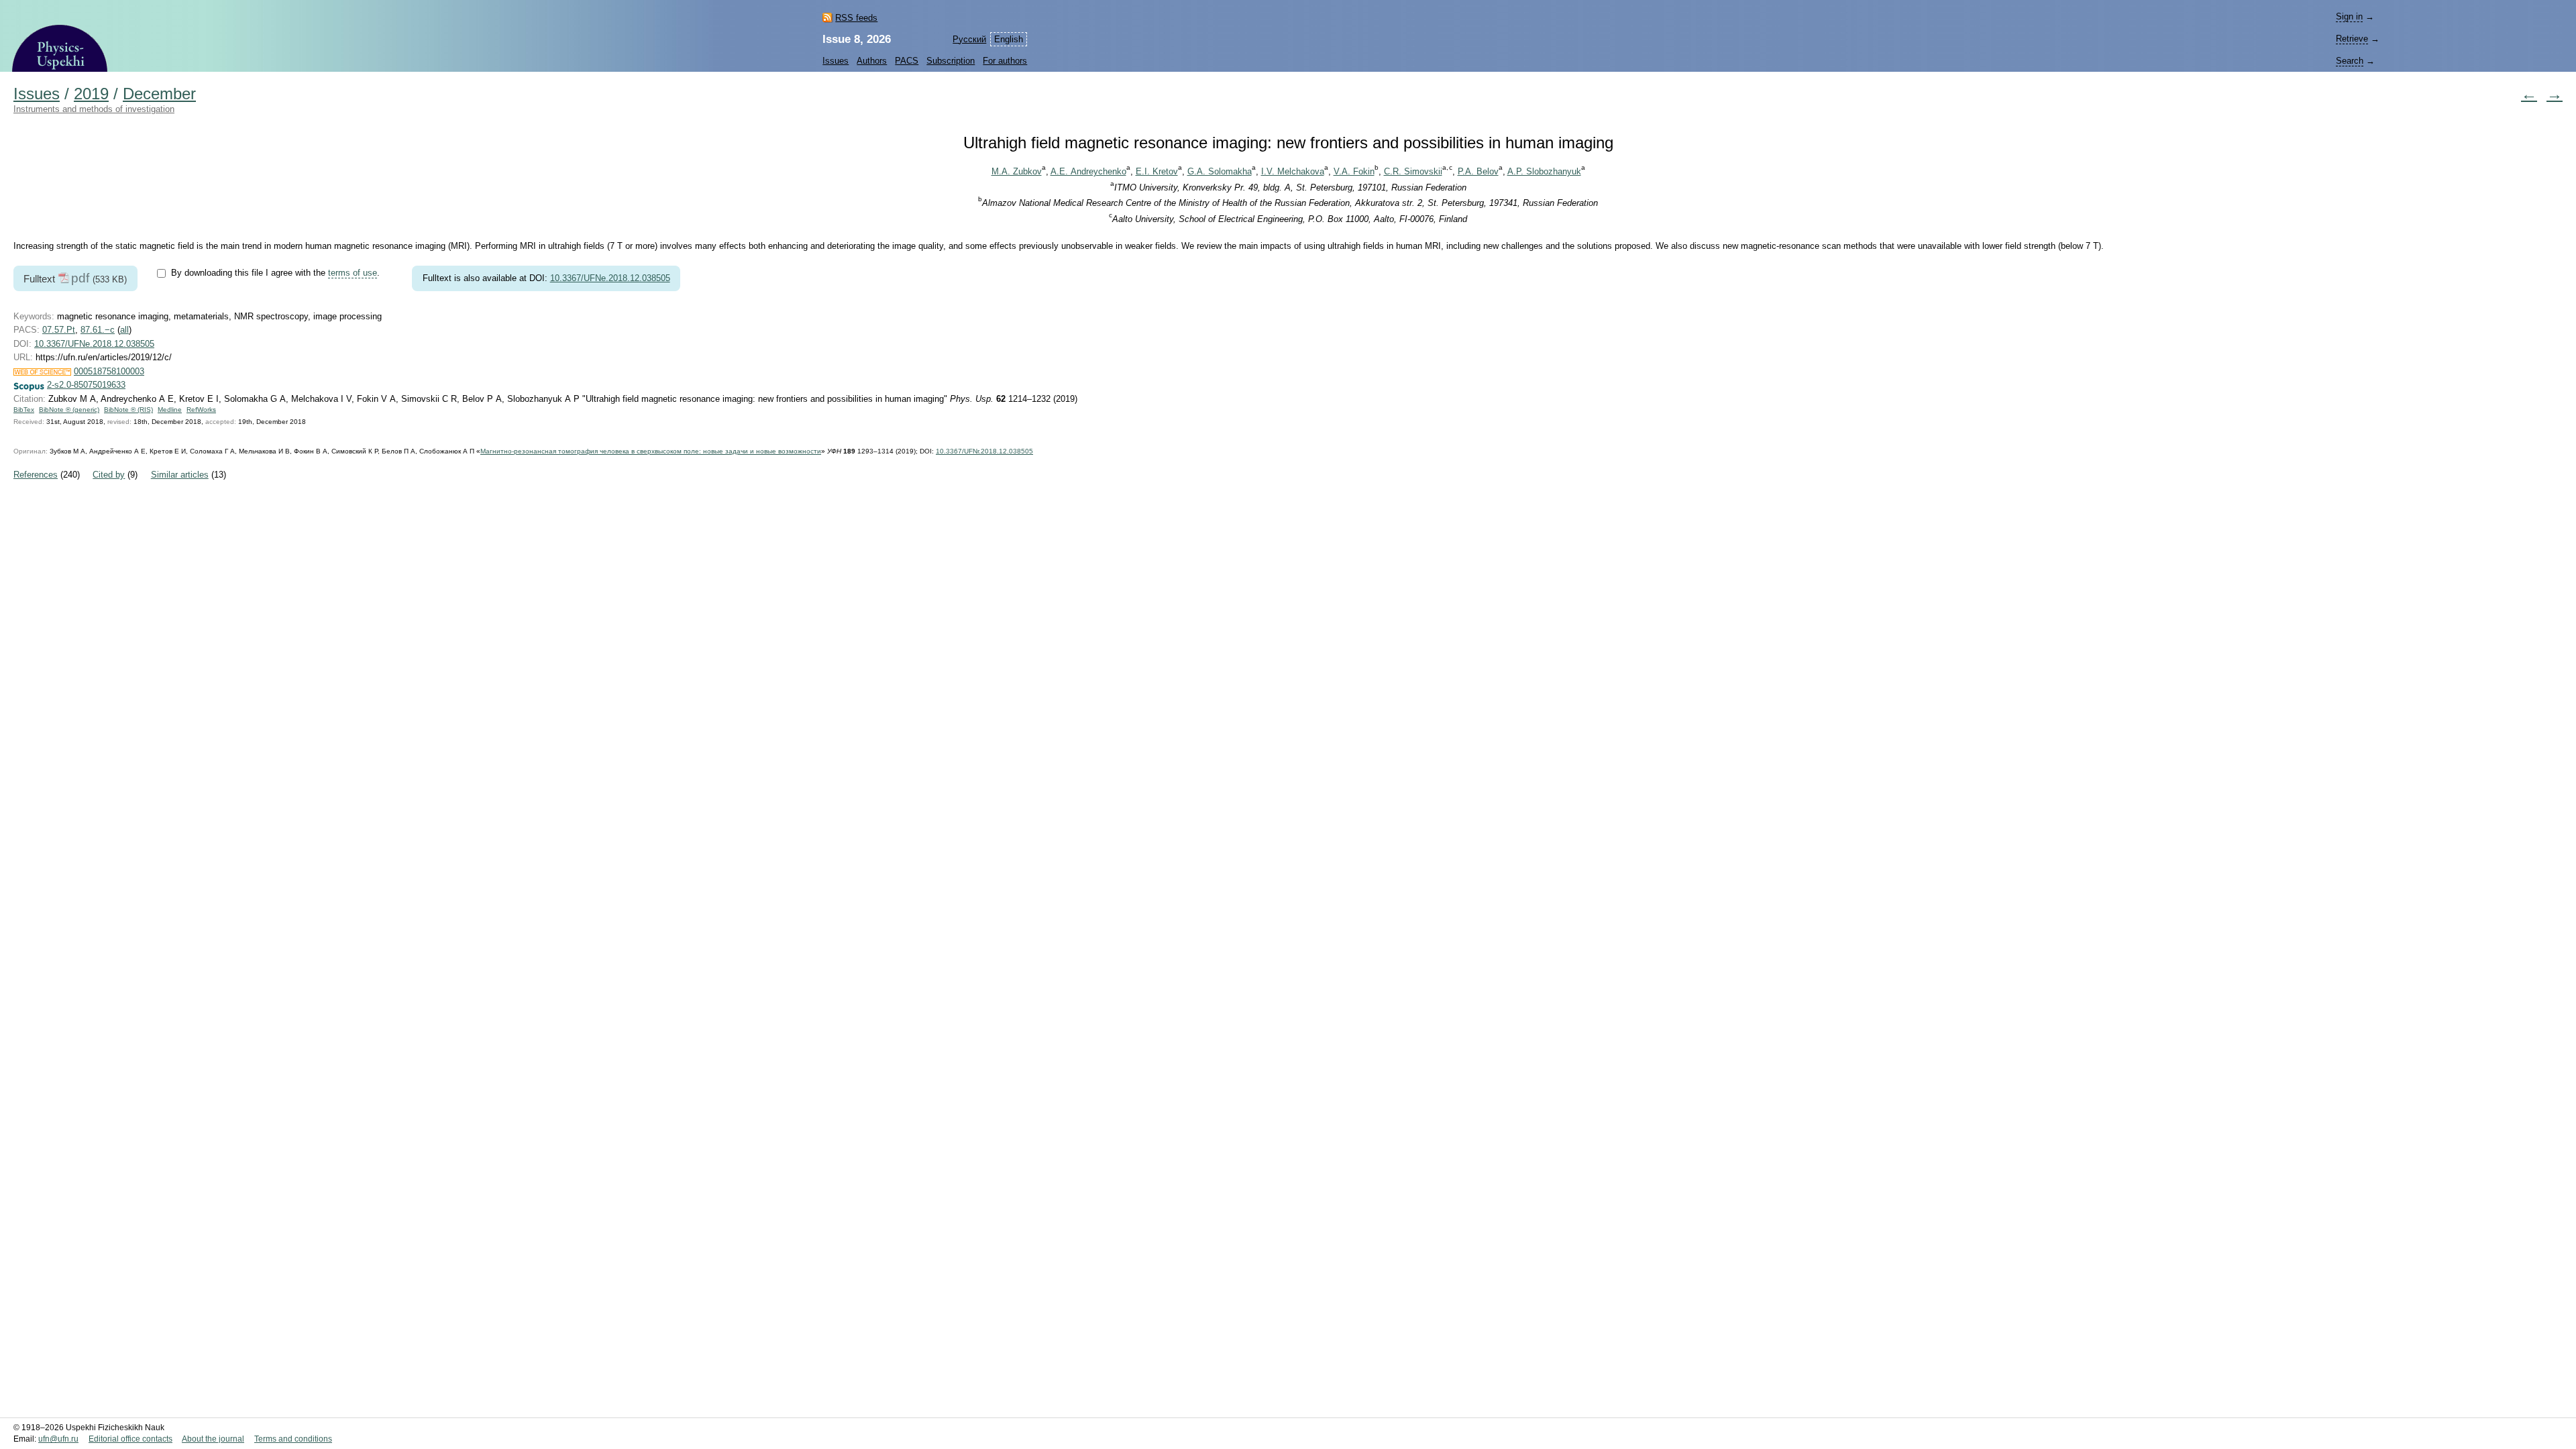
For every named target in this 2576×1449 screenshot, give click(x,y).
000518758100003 (109, 371)
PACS (907, 61)
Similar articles (180, 475)
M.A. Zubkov (1017, 171)
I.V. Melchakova (1293, 171)
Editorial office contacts (130, 1439)
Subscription (951, 61)
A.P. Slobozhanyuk (1544, 171)
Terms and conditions (293, 1439)
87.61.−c (98, 330)
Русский (969, 39)
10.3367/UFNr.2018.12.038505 (984, 451)
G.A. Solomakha (1220, 171)
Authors (872, 61)
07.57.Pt (59, 330)
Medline (170, 410)
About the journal (213, 1439)
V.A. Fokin (1354, 171)
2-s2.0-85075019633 (86, 385)
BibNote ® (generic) (69, 410)
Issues (836, 61)
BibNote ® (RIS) (128, 410)
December (159, 94)
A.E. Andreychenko (1088, 171)
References (36, 475)
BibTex (24, 410)
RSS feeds (856, 18)
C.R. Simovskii (1413, 171)
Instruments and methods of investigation (94, 109)
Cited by (109, 475)
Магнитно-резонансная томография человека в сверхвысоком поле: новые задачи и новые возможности (651, 451)
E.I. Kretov (1157, 171)
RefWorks (201, 410)
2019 (91, 94)
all (124, 330)
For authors (1005, 61)
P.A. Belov (1478, 171)
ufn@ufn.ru (58, 1439)
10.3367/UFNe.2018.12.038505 (610, 278)
